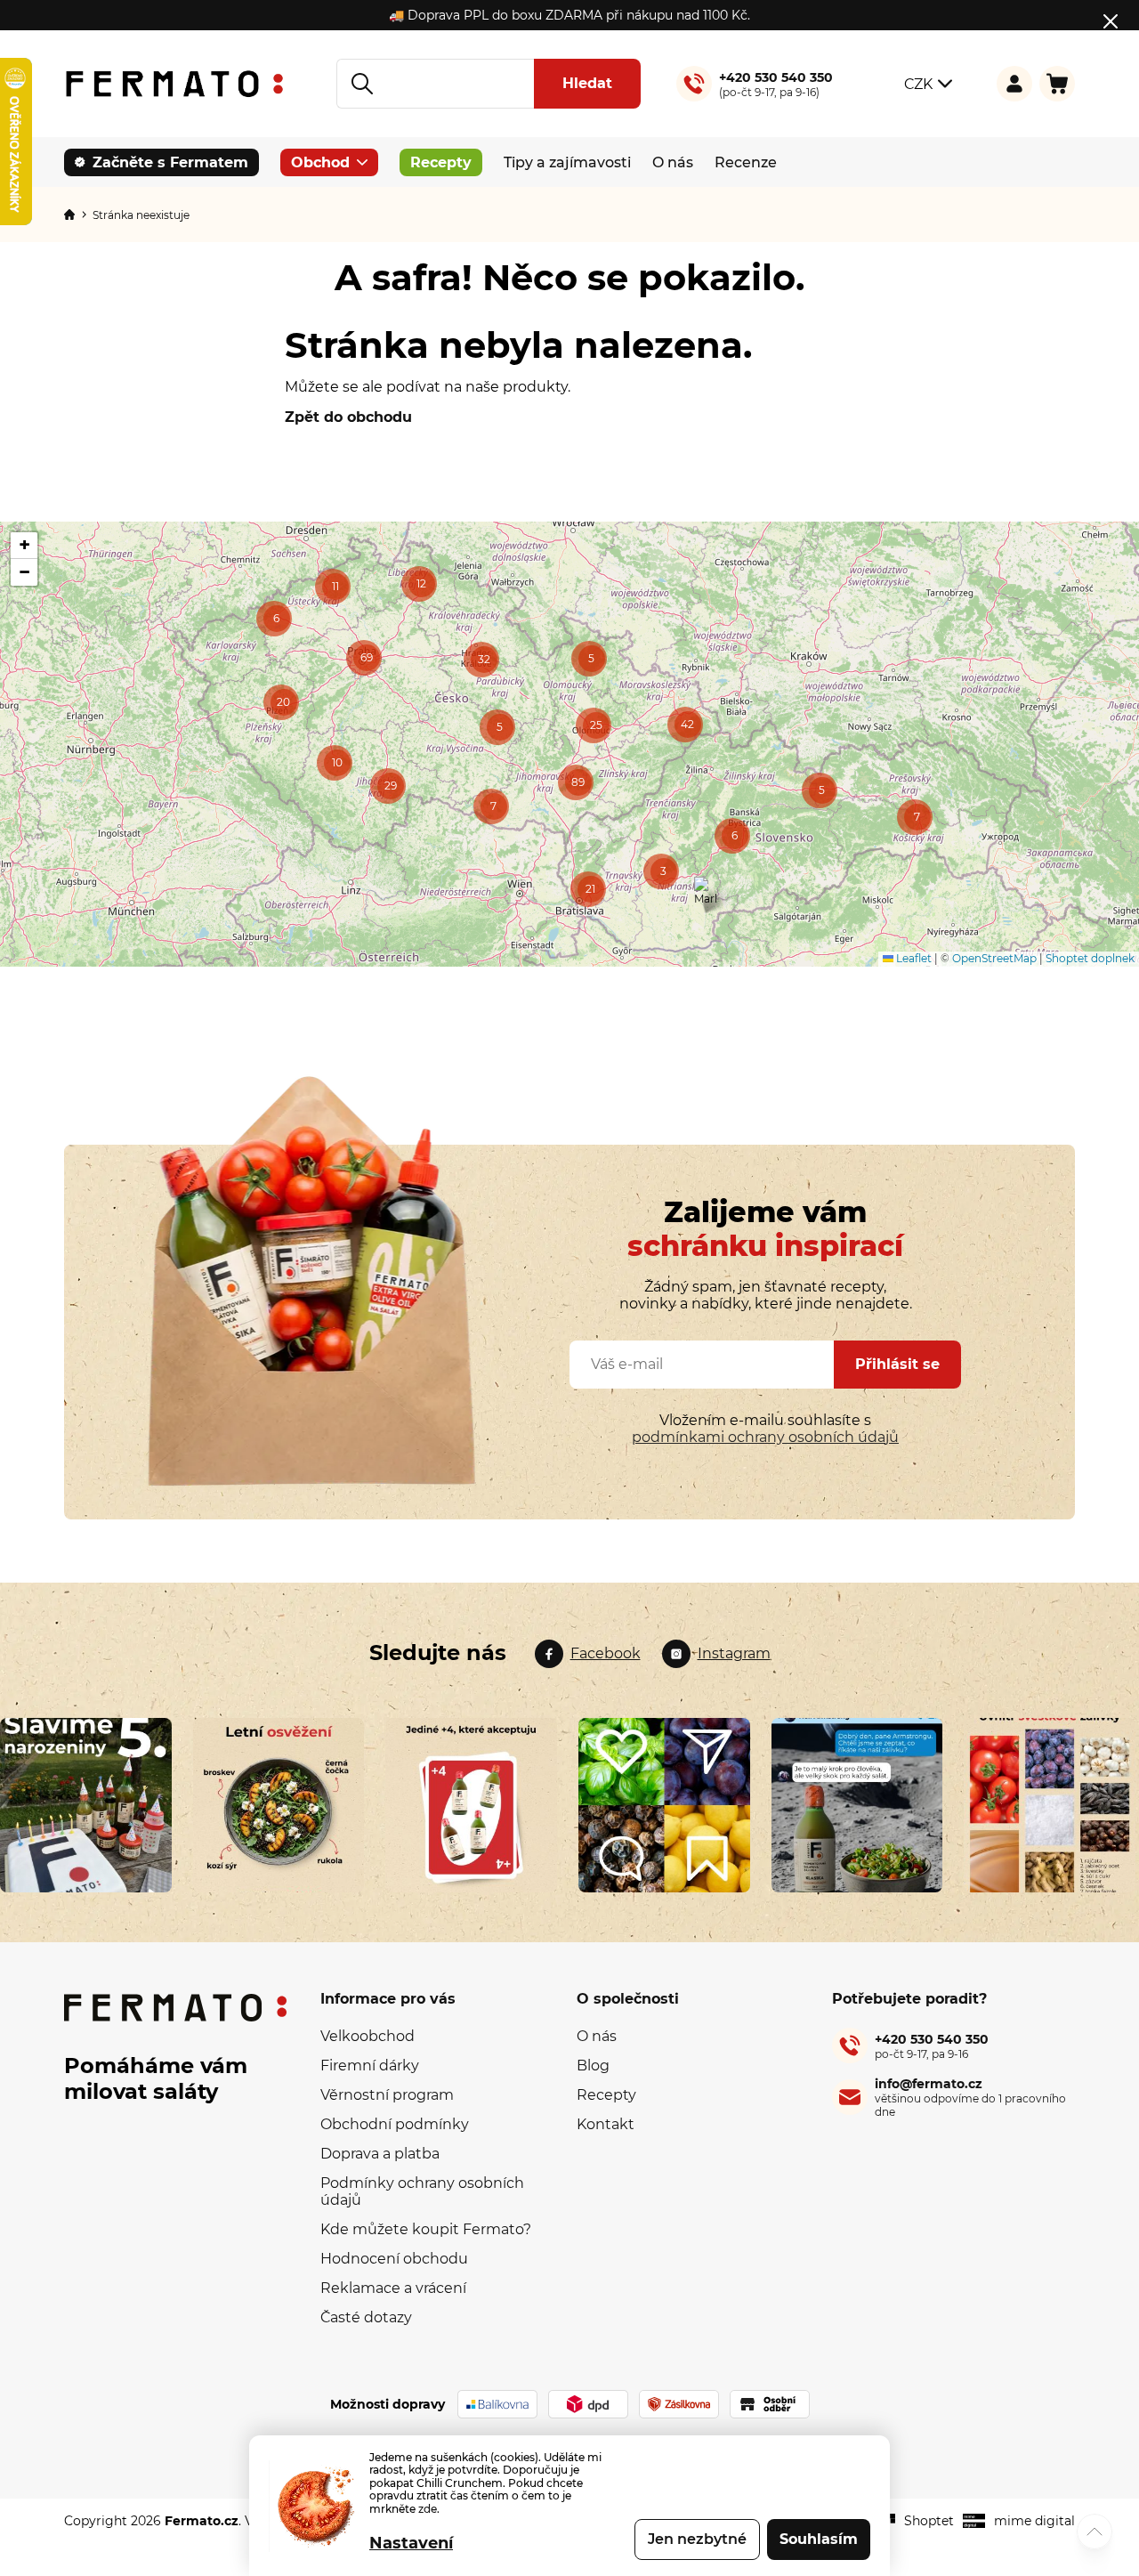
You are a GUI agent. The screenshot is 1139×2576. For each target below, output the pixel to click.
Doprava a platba (380, 2154)
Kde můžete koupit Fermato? (426, 2229)
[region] (569, 744)
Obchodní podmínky (395, 2124)
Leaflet (913, 958)
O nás (597, 2036)
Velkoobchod (368, 2036)
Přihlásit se (897, 1364)
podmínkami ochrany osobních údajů (765, 1437)
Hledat (587, 83)
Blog (593, 2066)
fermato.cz (588, 1654)
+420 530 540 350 (932, 2046)
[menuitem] (162, 162)
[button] (915, 817)
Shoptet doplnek (1090, 958)
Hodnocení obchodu (394, 2259)
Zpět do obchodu (348, 417)
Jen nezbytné (697, 2539)
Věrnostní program (387, 2095)
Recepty (606, 2095)
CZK (918, 84)
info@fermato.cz (970, 2097)
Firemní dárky (370, 2066)
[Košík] (1057, 84)
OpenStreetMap (994, 958)
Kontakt (606, 2124)
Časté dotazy (366, 2317)
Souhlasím (819, 2539)
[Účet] (1014, 84)
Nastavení (411, 2543)
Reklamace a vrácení (393, 2288)
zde (428, 2509)
